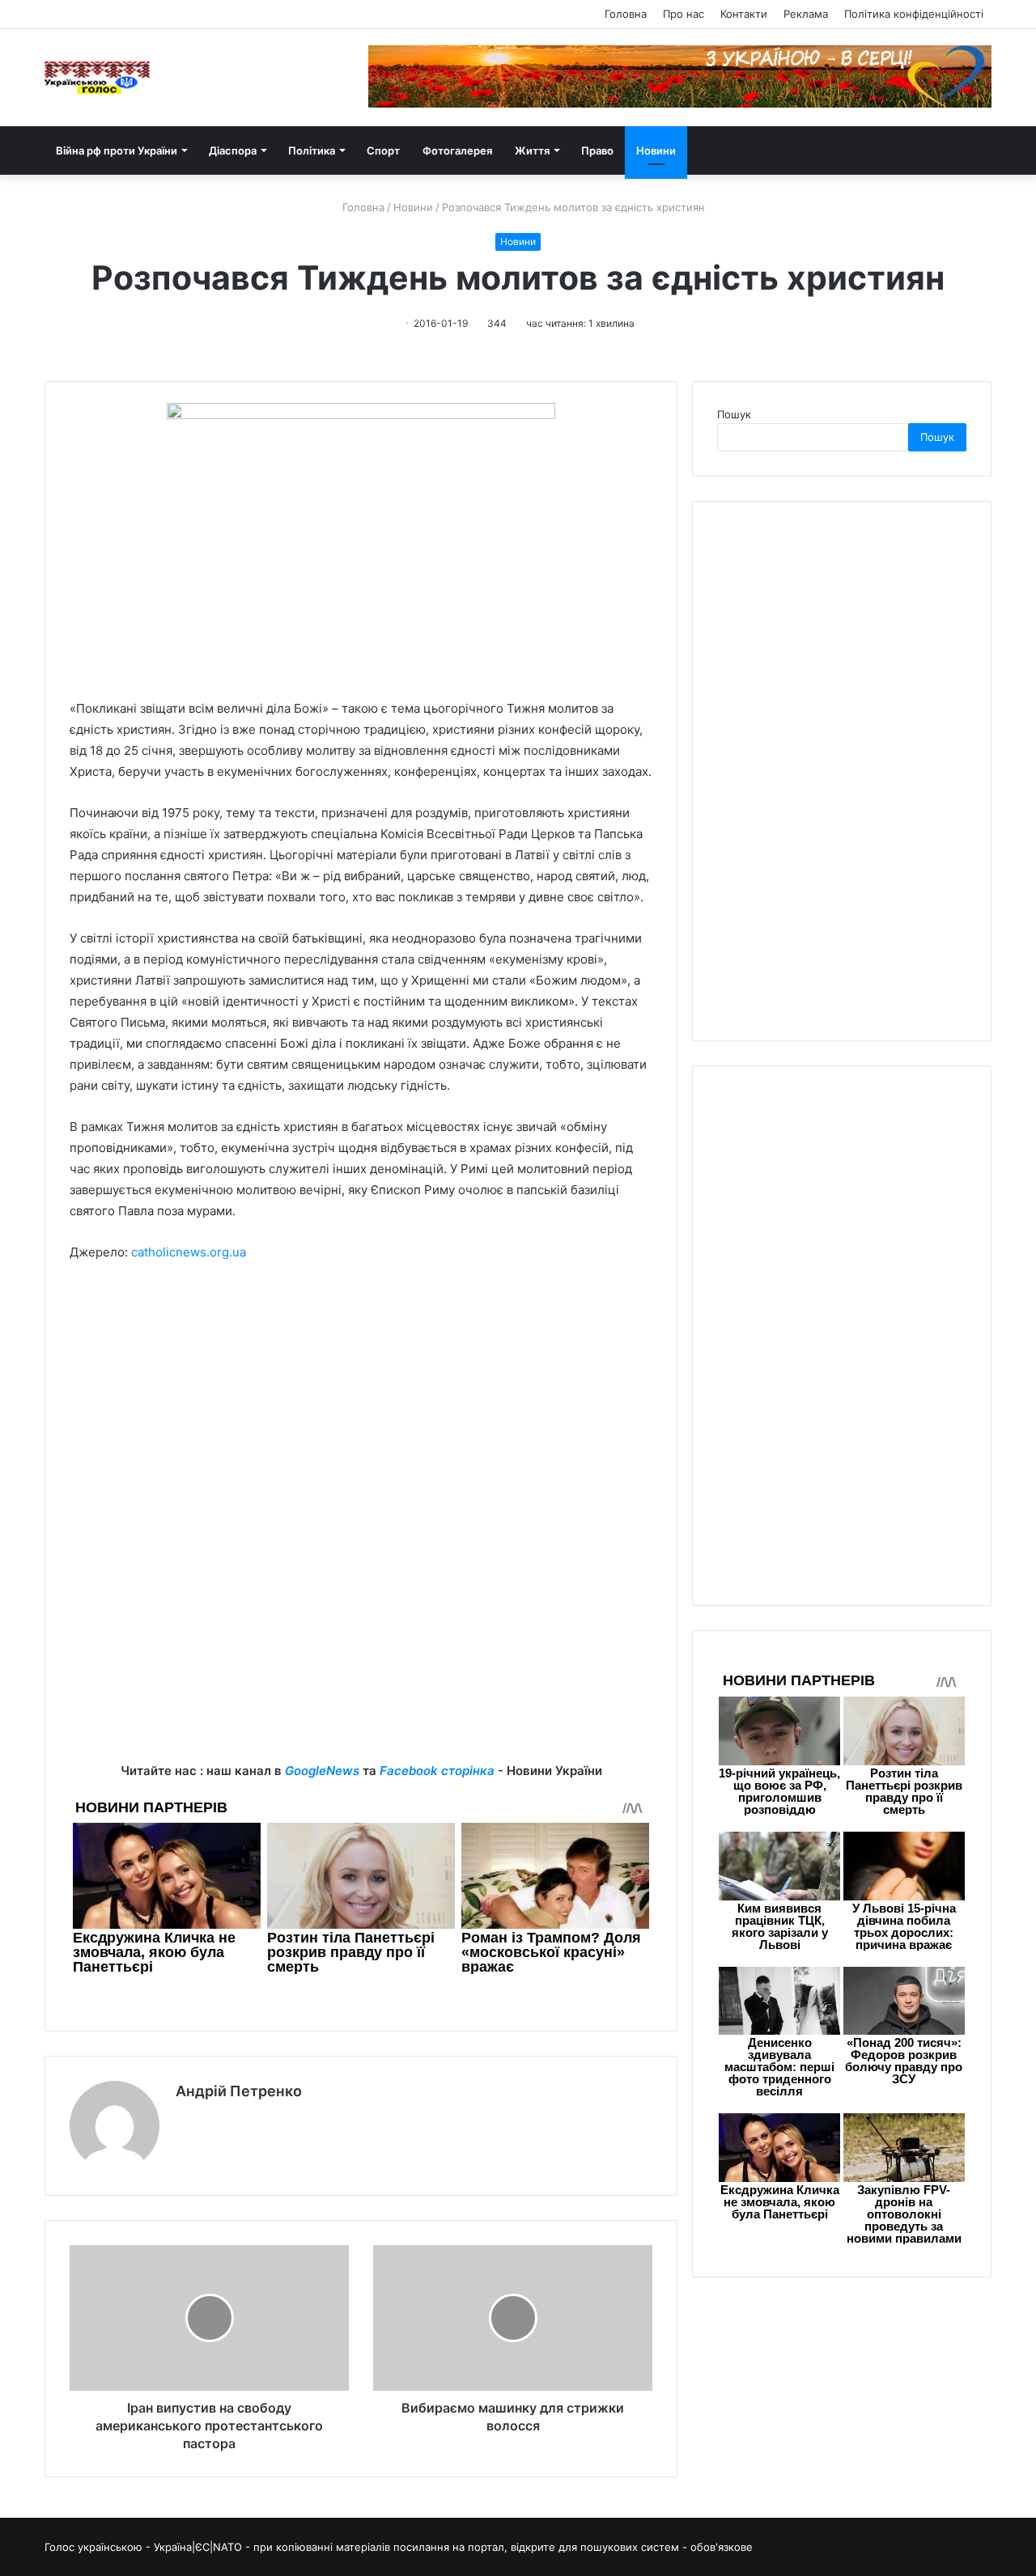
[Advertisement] (361, 1396)
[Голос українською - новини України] (97, 78)
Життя (532, 150)
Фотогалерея (457, 150)
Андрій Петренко (239, 2091)
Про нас (684, 14)
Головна (626, 14)
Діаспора (233, 150)
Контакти (744, 14)
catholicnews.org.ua (189, 1252)
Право (597, 150)
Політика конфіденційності (914, 14)
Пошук (734, 414)
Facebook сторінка (437, 1771)
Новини (656, 150)
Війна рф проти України (117, 150)
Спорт (383, 150)
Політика (312, 150)
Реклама (806, 14)
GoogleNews (322, 1771)
